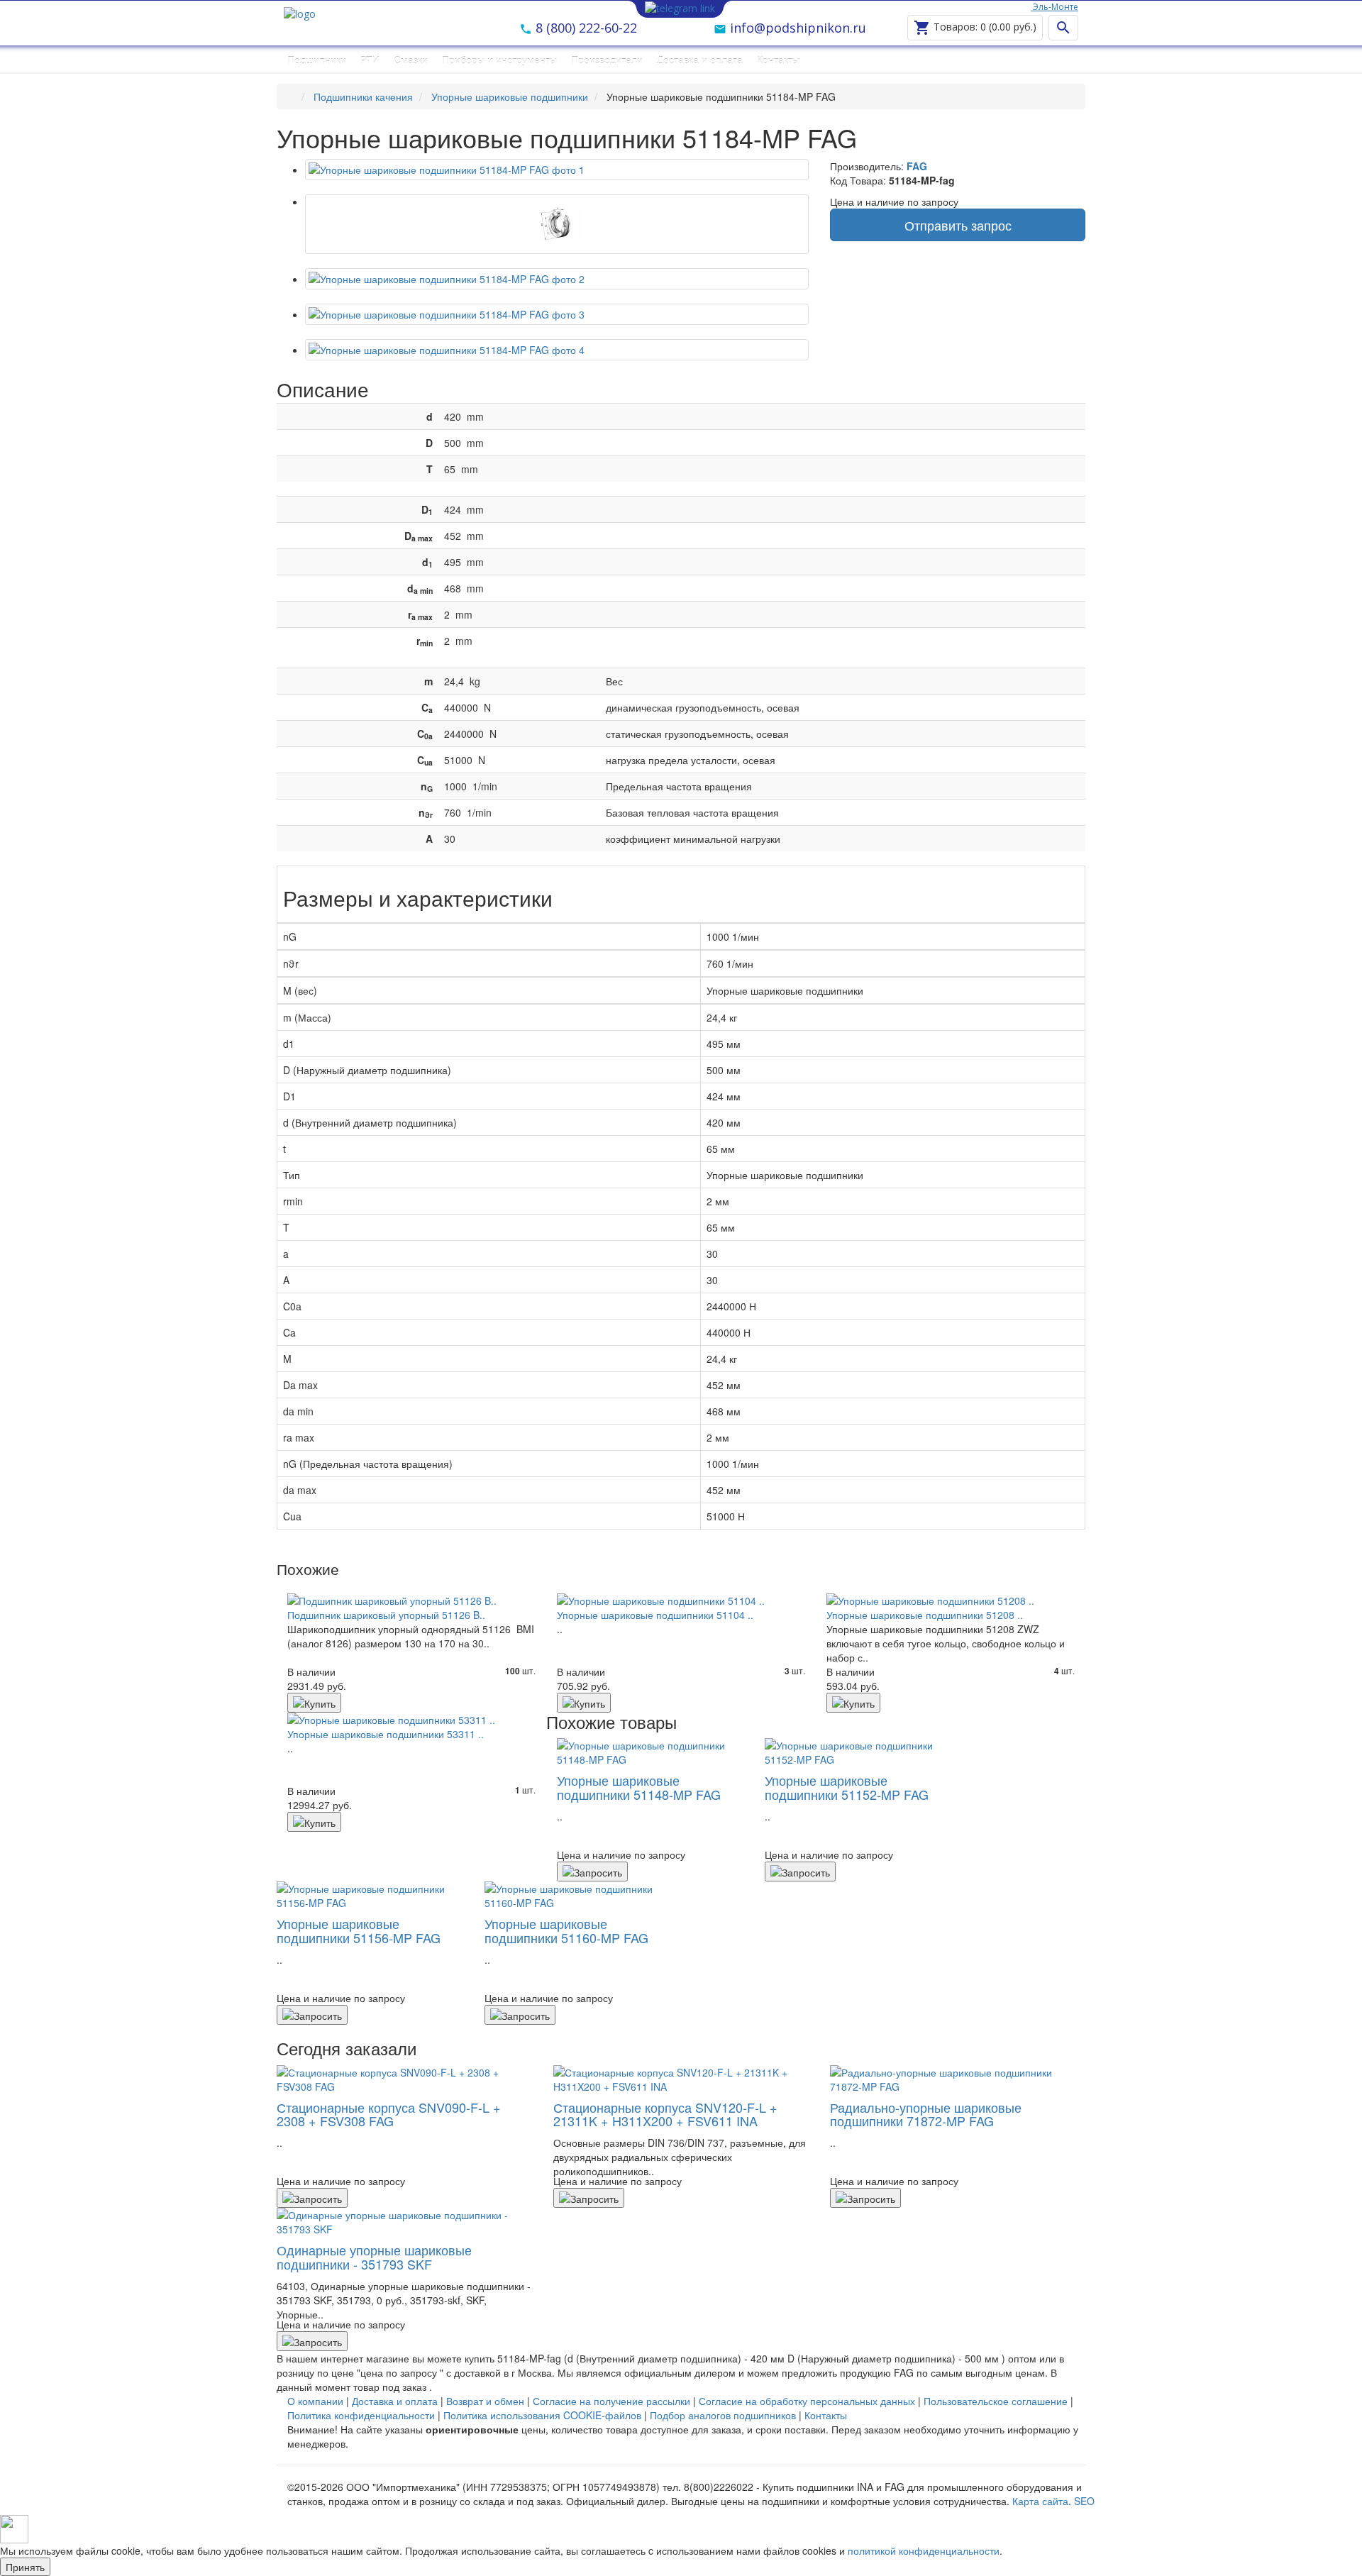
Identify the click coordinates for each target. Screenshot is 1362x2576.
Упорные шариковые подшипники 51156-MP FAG (359, 1930)
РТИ (370, 60)
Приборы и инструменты (499, 60)
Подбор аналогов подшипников (723, 2415)
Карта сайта (1040, 2501)
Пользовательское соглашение (996, 2401)
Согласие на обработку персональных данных (807, 2401)
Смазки (411, 60)
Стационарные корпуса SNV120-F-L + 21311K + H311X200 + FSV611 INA (665, 2114)
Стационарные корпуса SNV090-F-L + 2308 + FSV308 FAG (389, 2114)
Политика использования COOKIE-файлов (542, 2415)
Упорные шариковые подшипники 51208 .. (925, 1615)
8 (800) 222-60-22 (585, 28)
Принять (25, 2567)
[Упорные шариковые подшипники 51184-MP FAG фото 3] (557, 314)
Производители (607, 60)
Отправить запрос (958, 225)
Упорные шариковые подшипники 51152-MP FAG (847, 1787)
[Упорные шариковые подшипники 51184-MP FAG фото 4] (557, 350)
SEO (1084, 2501)
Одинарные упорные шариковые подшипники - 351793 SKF (374, 2257)
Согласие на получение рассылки (611, 2401)
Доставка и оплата (700, 60)
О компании (315, 2401)
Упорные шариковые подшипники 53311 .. (386, 1734)
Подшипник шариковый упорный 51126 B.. (386, 1615)
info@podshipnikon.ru (796, 28)
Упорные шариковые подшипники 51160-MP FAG (566, 1930)
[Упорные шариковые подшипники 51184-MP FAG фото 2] (557, 279)
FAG (917, 166)
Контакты (778, 60)
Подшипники (317, 60)
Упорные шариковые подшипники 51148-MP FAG (639, 1787)
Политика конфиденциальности (361, 2415)
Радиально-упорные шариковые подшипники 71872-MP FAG (926, 2114)
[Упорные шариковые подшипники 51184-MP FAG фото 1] (557, 224)
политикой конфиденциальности (924, 2550)
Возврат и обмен (485, 2401)
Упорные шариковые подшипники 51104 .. (655, 1615)
